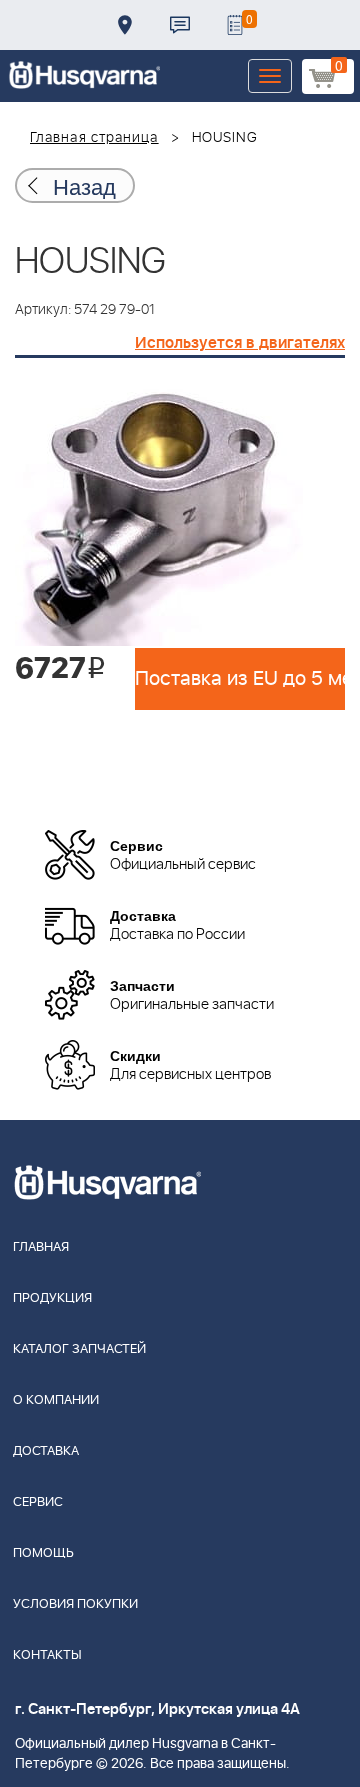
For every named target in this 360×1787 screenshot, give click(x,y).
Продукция (52, 1298)
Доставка (125, 25)
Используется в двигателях (240, 343)
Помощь (43, 1553)
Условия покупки (75, 1604)
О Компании (56, 1400)
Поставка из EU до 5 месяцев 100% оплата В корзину (240, 679)
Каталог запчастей (79, 1349)
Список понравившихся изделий (235, 25)
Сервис (38, 1502)
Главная (41, 1247)
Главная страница (94, 138)
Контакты (180, 25)
